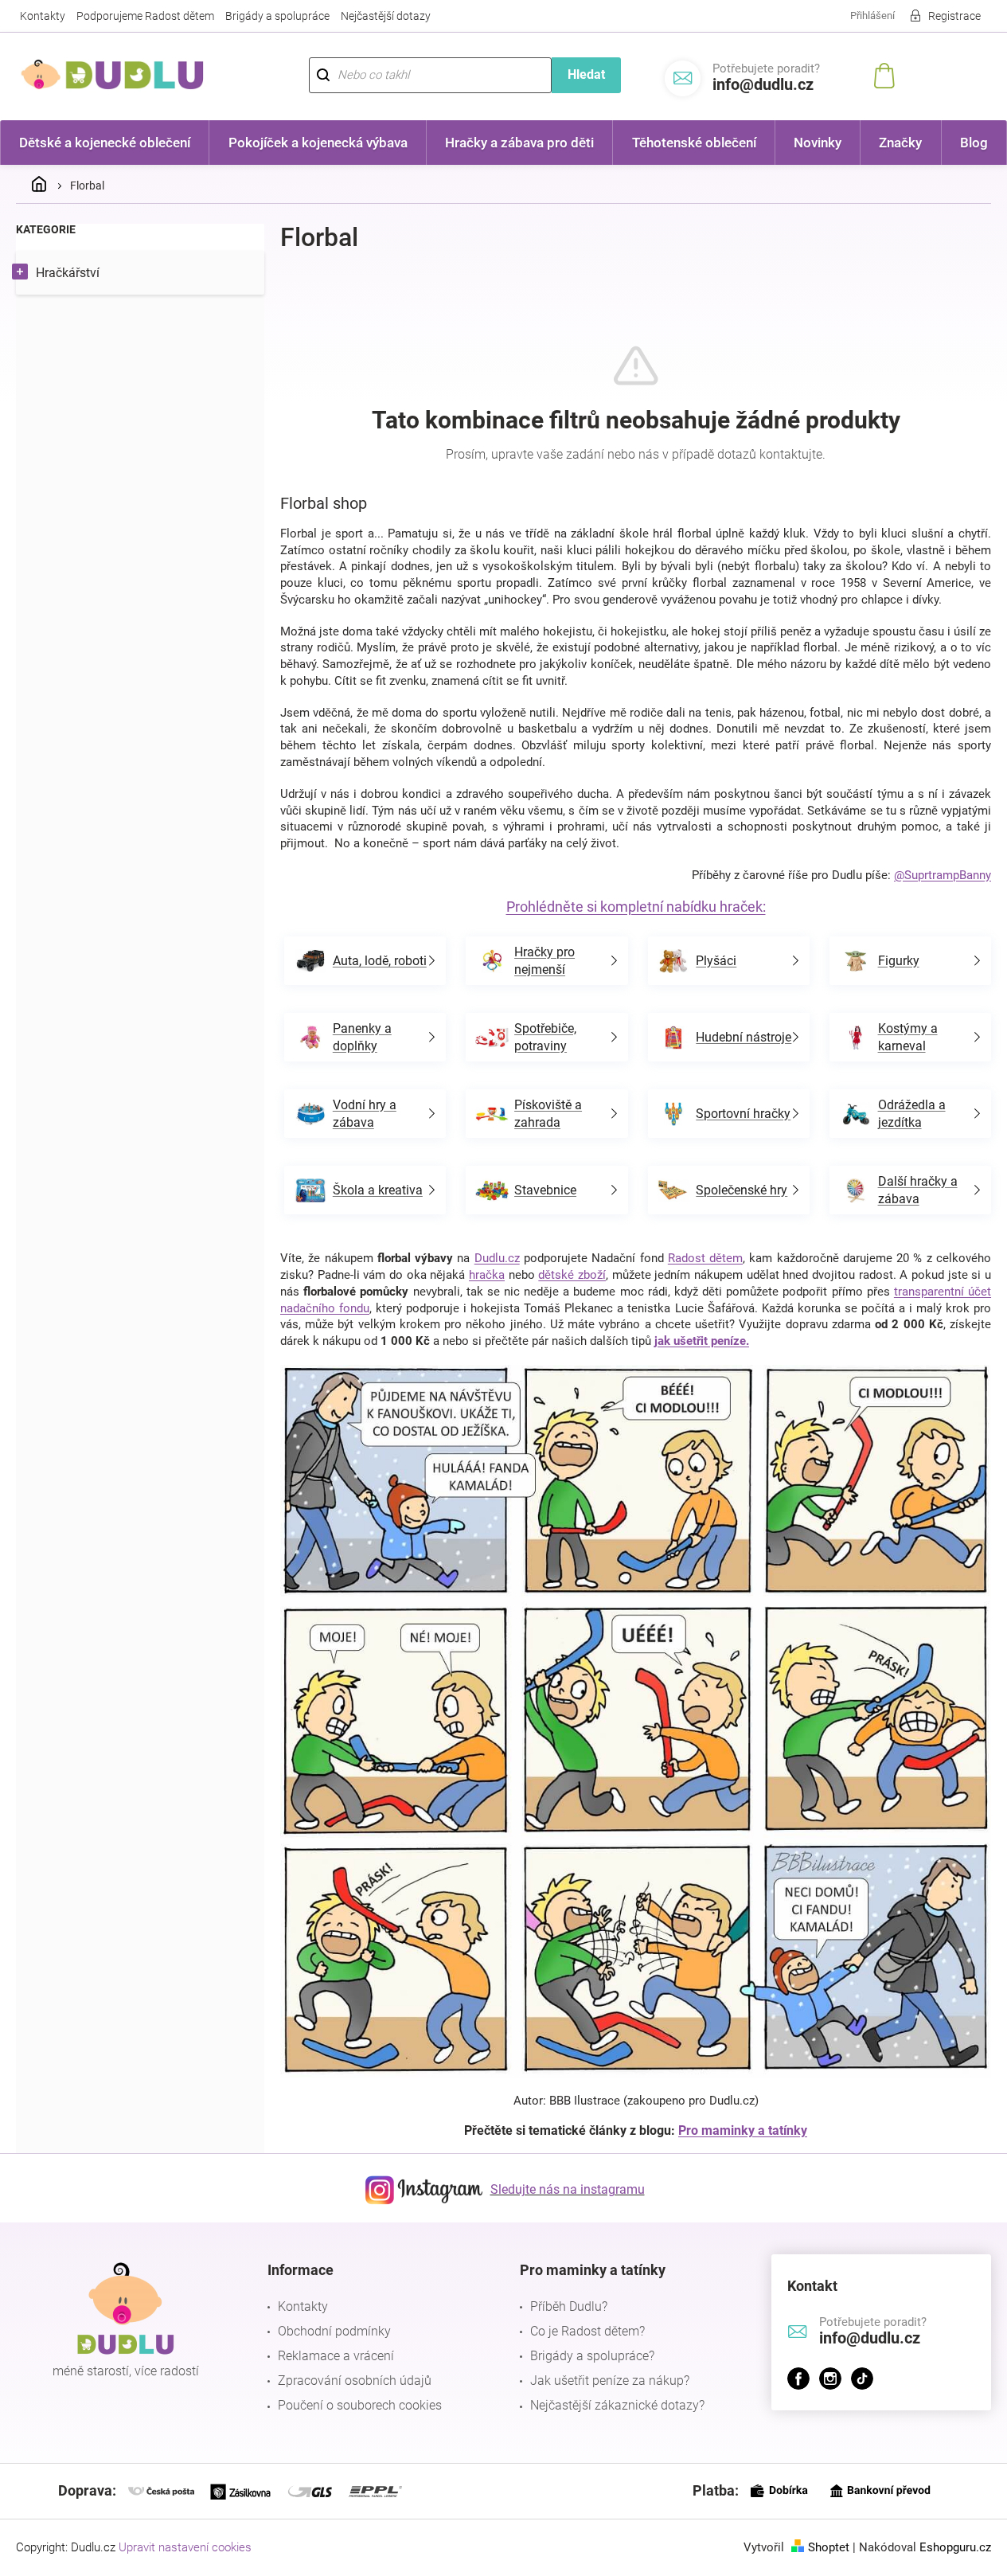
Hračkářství (68, 273)
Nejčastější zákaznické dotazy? (617, 2405)
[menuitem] (105, 143)
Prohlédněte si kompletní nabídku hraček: (636, 907)
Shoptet (829, 2547)
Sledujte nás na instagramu (568, 2189)
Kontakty (43, 16)
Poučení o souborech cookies (360, 2405)
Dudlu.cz (497, 1258)
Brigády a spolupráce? (592, 2356)
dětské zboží (572, 1275)
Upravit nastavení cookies (185, 2547)
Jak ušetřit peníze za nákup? (610, 2381)
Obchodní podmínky (334, 2331)
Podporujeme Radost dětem (145, 16)
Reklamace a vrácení (336, 2356)
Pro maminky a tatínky (743, 2130)
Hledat (586, 74)
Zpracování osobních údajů (355, 2381)
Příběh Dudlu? (569, 2306)
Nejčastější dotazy (386, 16)
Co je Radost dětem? (587, 2331)
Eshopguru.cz (955, 2547)
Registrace (954, 16)
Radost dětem (705, 1258)
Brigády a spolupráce (277, 16)
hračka (487, 1275)
